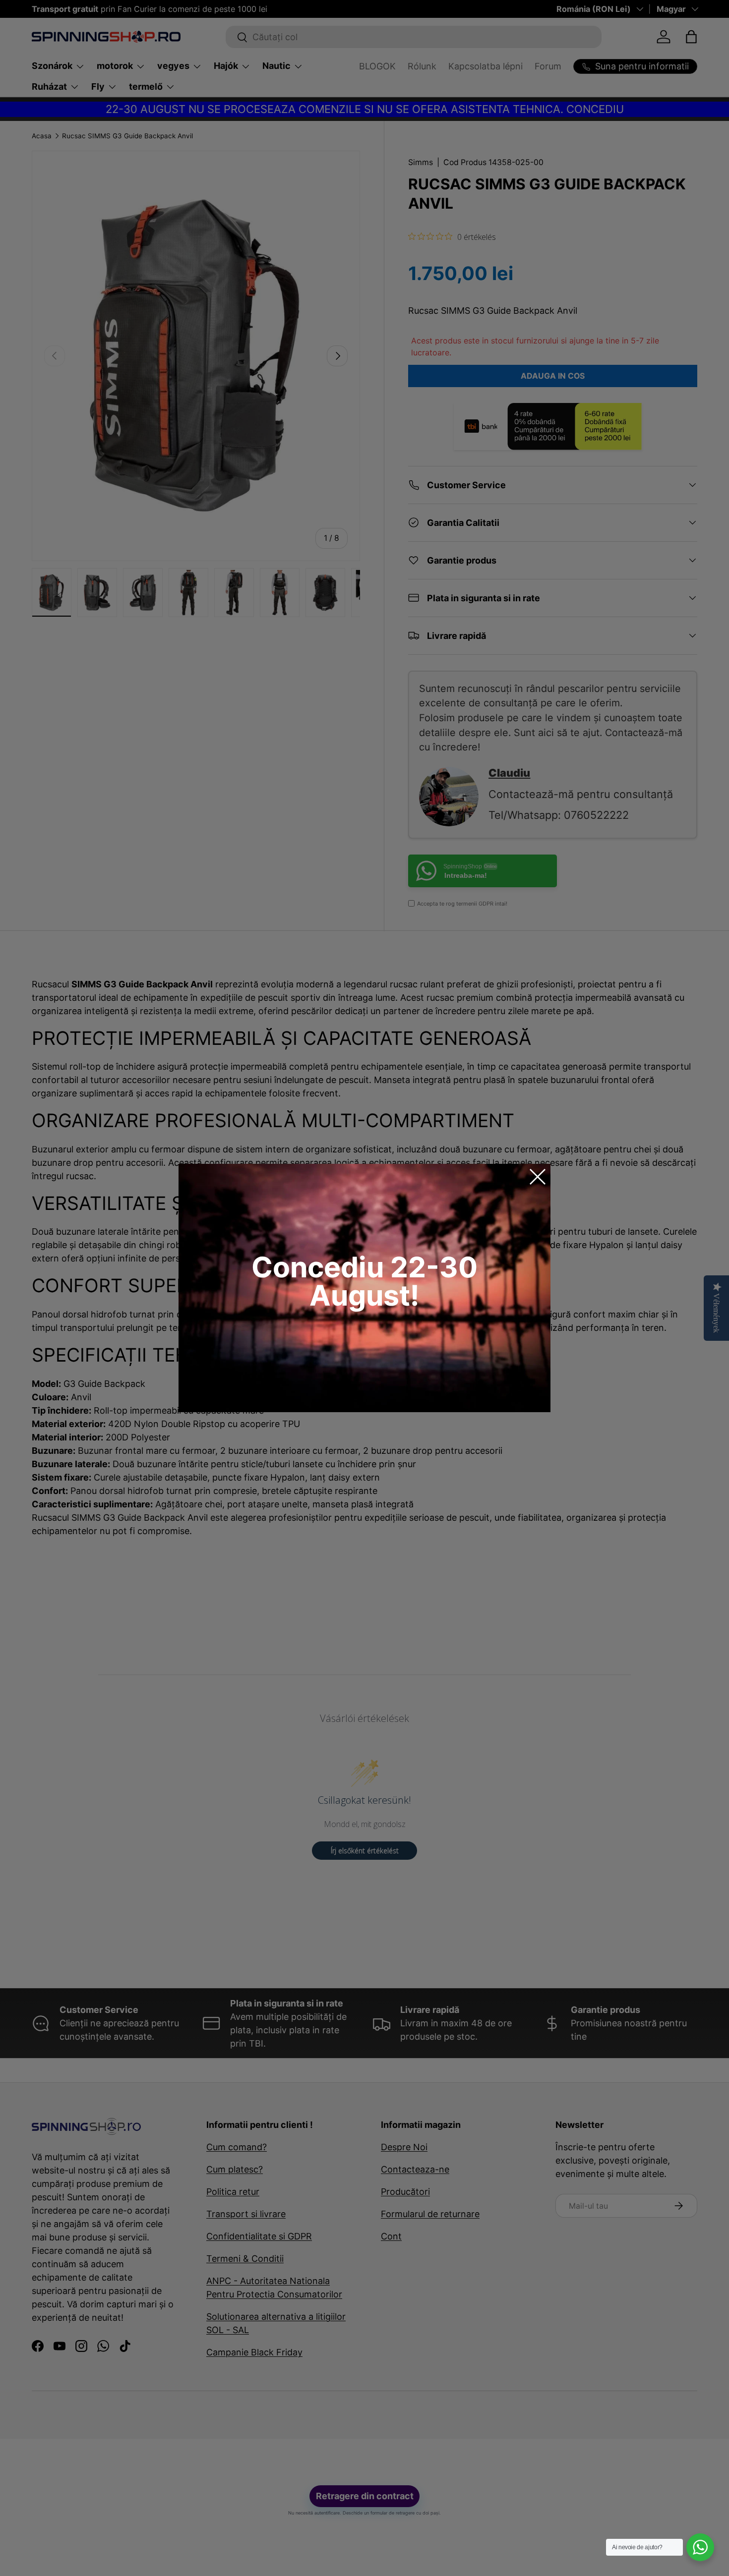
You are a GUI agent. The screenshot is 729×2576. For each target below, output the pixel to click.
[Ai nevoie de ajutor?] (700, 2547)
